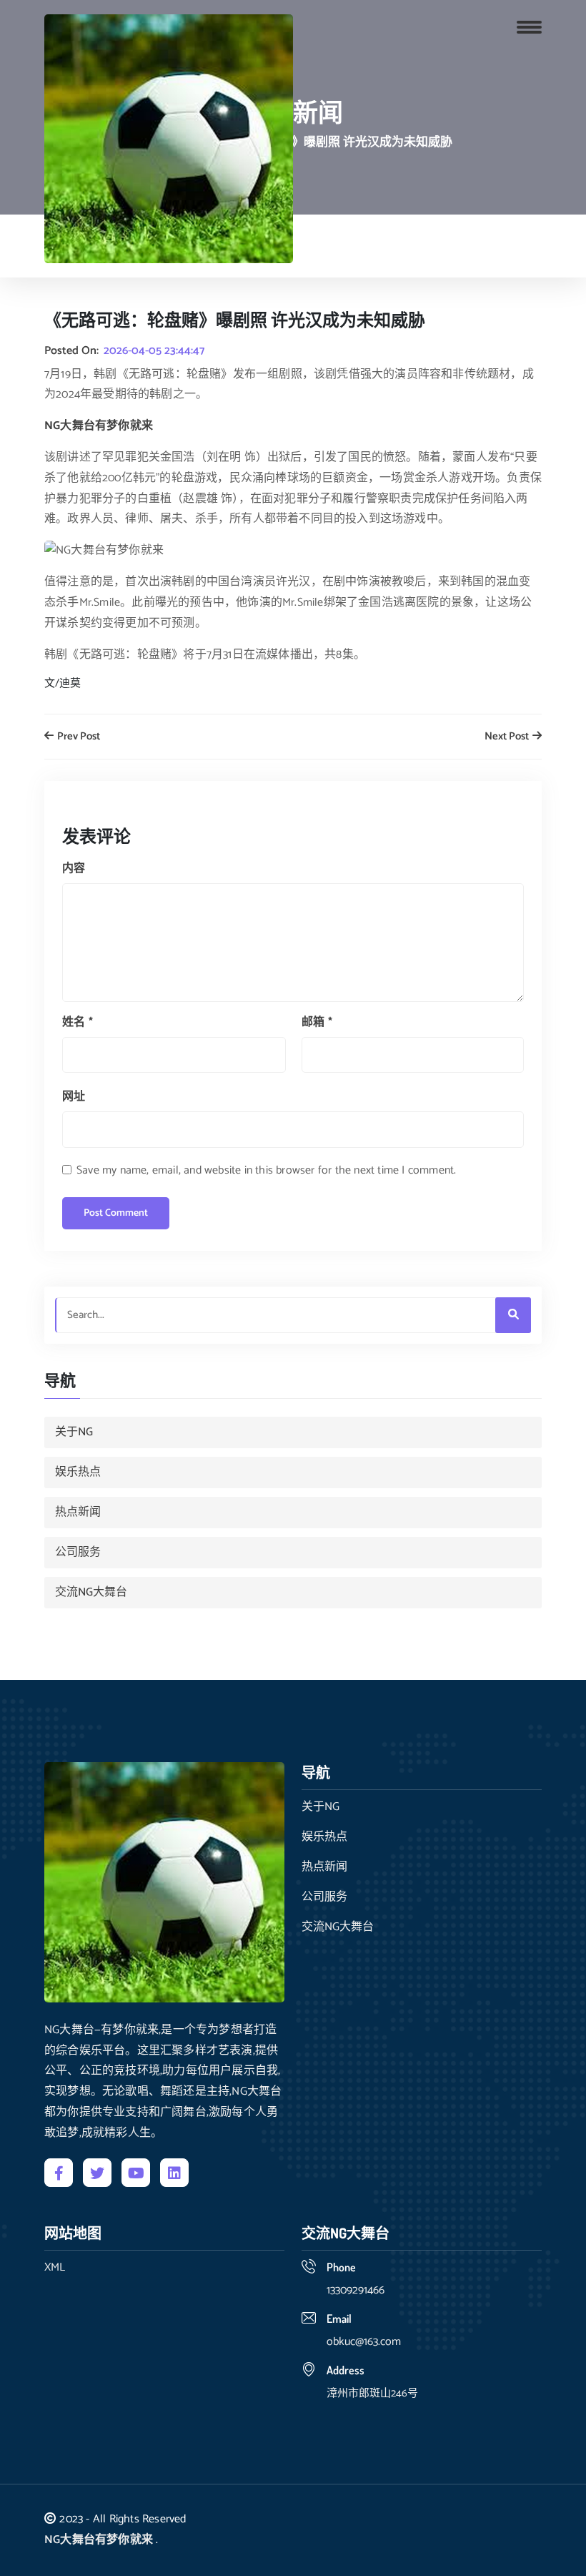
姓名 (78, 1022)
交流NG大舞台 (91, 1592)
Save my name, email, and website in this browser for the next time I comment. (266, 1170)
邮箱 (317, 1022)
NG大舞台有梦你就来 (99, 2540)
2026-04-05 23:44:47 (154, 351)
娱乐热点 (78, 1472)
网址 (74, 1097)
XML (55, 2268)
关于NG (74, 1432)
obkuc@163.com (364, 2342)
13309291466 (356, 2290)
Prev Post (78, 737)
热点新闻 (78, 1512)
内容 (74, 869)
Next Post (508, 737)
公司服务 (78, 1552)
